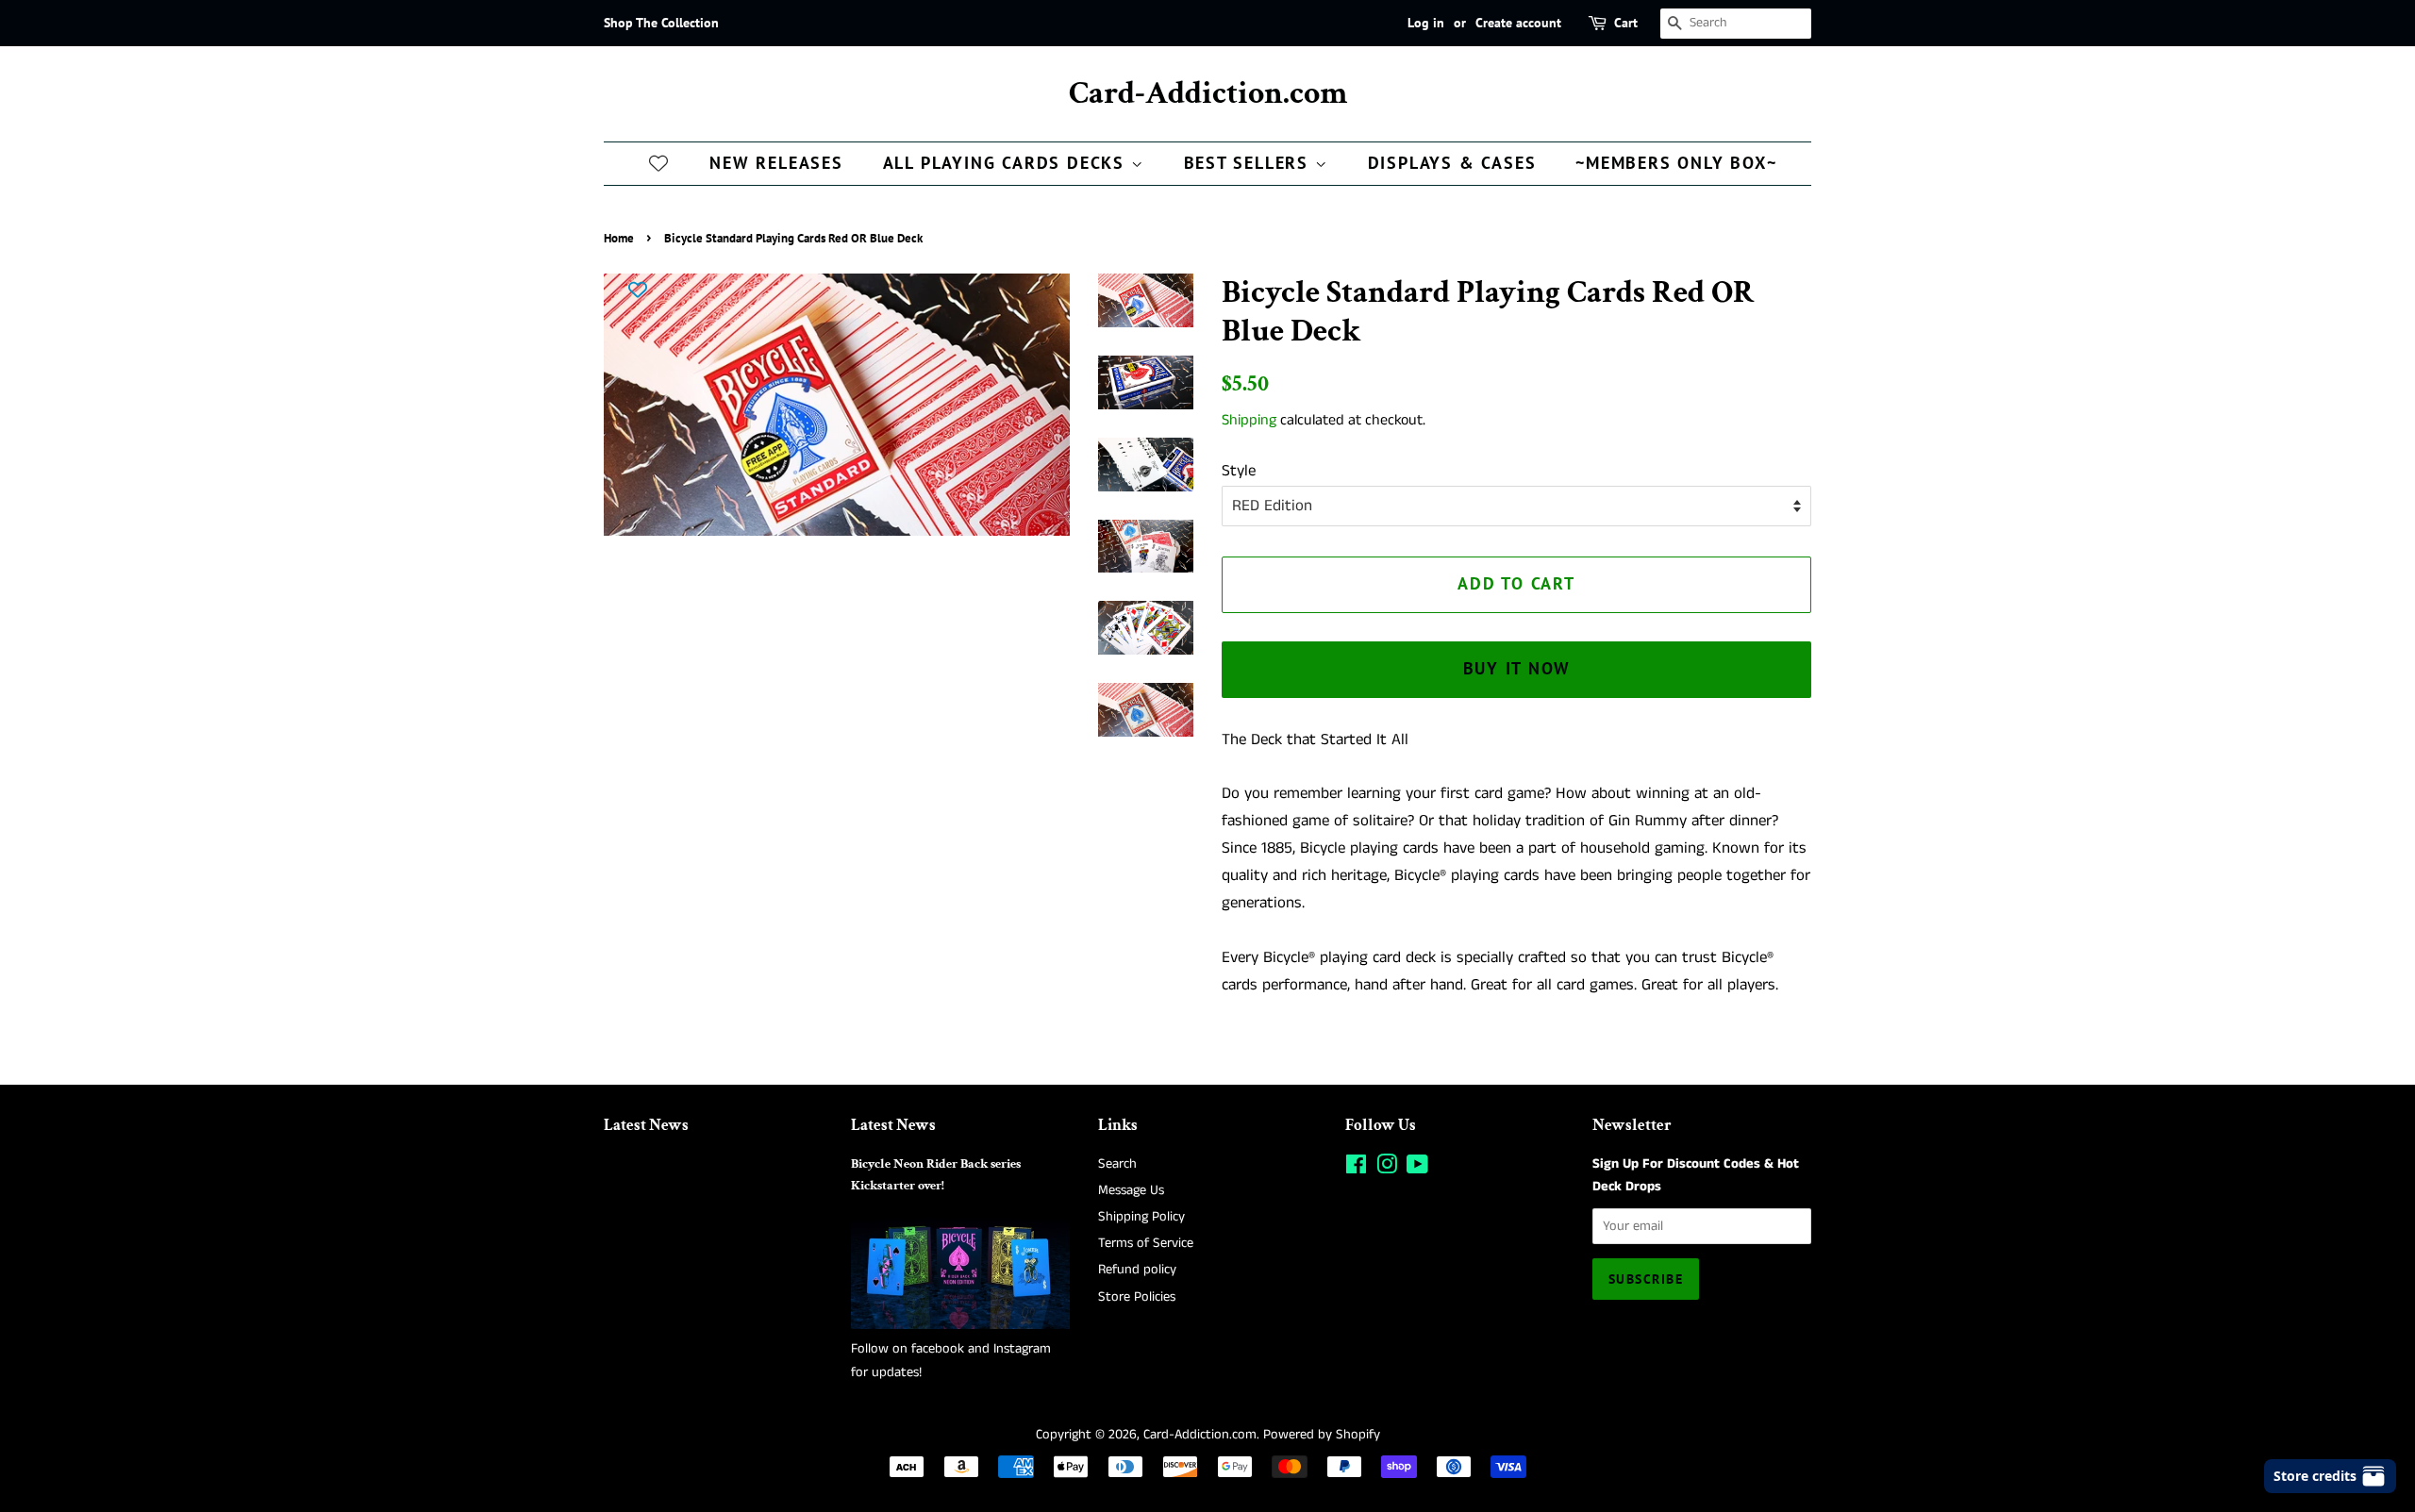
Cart (1626, 23)
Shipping (1249, 420)
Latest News (646, 1125)
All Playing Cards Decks (1007, 163)
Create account (1518, 23)
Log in (1426, 23)
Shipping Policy (1141, 1217)
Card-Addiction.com (1208, 94)
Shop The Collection (661, 23)
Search (1117, 1164)
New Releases (776, 163)
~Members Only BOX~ (1676, 163)
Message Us (1131, 1190)
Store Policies (1137, 1297)
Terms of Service (1146, 1243)
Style (1239, 471)
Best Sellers (1249, 163)
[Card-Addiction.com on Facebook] (1356, 1169)
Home (619, 238)
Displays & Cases (1452, 163)
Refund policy (1137, 1270)
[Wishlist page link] (658, 162)
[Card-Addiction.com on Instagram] (1387, 1169)
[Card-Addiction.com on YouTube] (1417, 1169)
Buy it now (1517, 668)
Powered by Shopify (1322, 1435)
